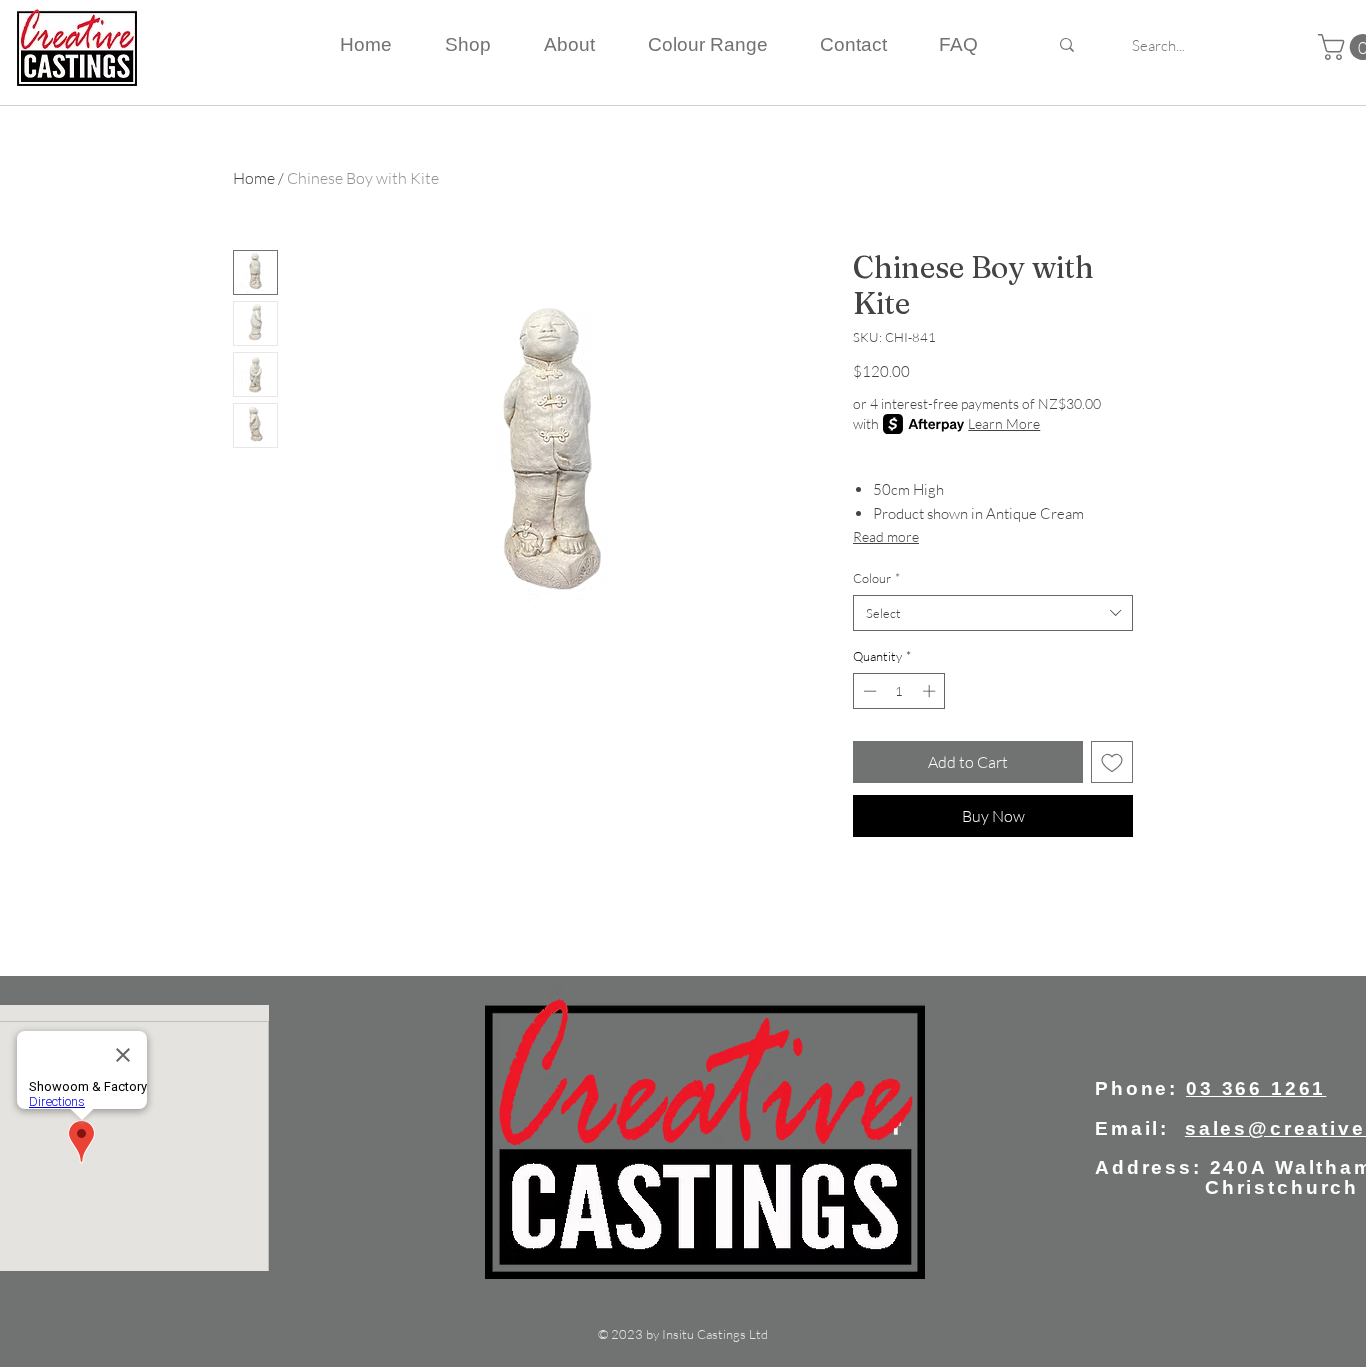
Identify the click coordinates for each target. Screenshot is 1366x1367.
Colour (876, 578)
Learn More (1004, 423)
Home (254, 178)
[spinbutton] (899, 691)
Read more (886, 536)
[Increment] (931, 691)
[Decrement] (868, 691)
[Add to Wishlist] (1112, 762)
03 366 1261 (1256, 1088)
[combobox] (993, 613)
